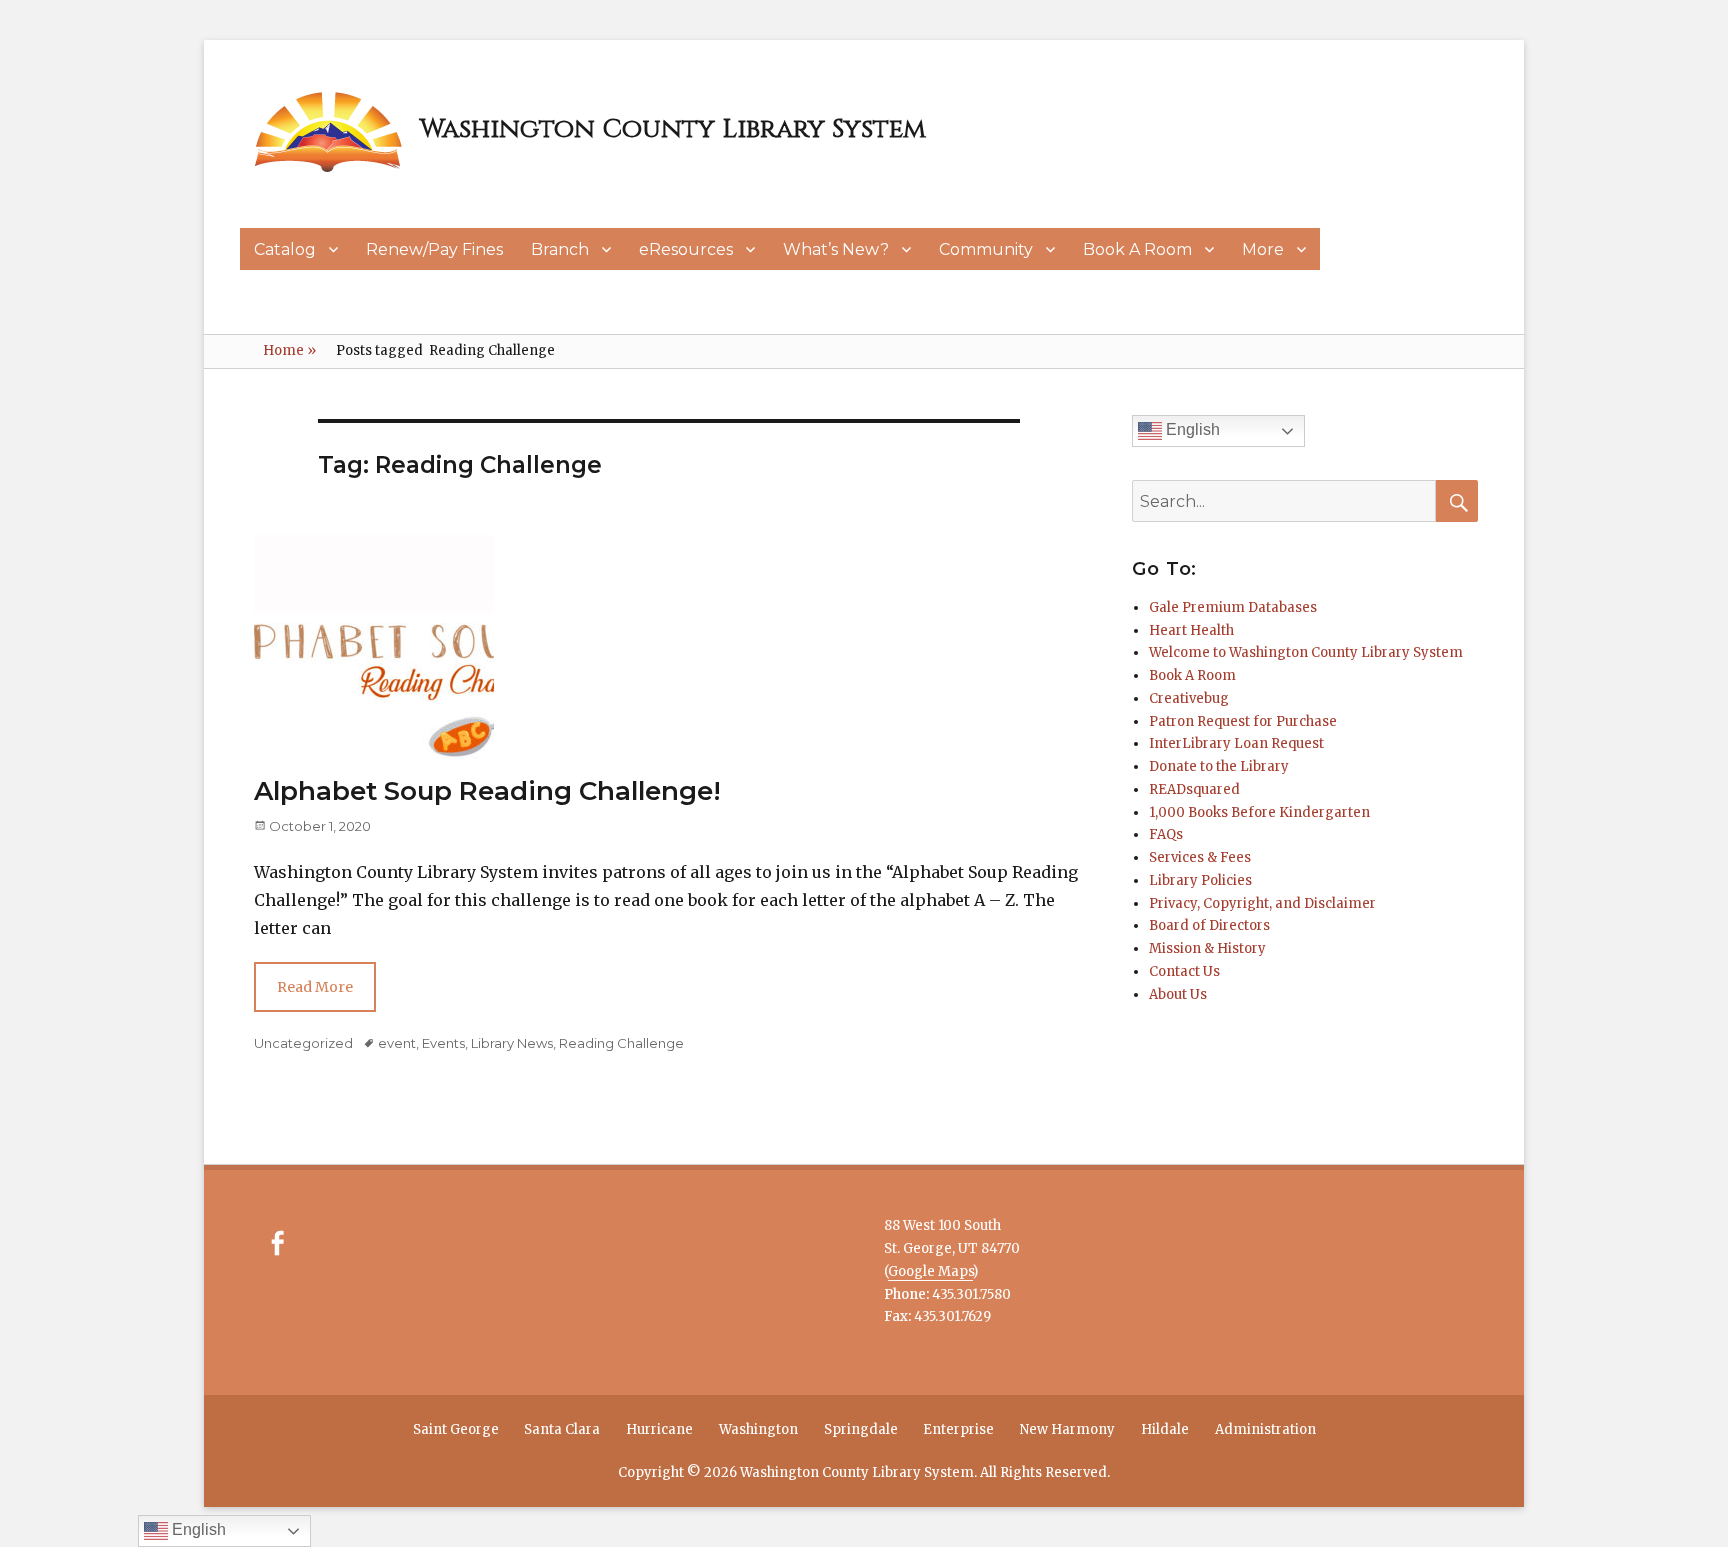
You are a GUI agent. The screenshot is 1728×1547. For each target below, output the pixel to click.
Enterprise (958, 1429)
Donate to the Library (1219, 766)
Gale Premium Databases (1233, 607)
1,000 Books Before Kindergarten (1259, 812)
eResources (686, 249)
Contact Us (1184, 971)
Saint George (456, 1429)
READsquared (1194, 789)
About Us (1178, 994)
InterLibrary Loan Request (1236, 743)
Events (443, 1043)
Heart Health (1191, 630)
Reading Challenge (621, 1043)
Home (289, 350)
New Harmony (1067, 1429)
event (397, 1043)
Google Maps (930, 1271)
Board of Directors (1209, 925)
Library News (512, 1043)
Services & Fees (1200, 857)
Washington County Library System (673, 129)
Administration (1265, 1429)
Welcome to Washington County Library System (1306, 652)
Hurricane (659, 1429)
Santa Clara (562, 1429)
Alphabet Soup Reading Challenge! (487, 791)
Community (986, 249)
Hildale (1165, 1429)
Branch (560, 249)
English (1191, 429)
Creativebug (1189, 698)
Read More (315, 987)
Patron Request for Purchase (1243, 721)
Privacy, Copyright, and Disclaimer (1262, 903)
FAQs (1166, 834)
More (1263, 249)
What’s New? (836, 249)
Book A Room (1137, 249)
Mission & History (1207, 948)
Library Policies (1200, 880)
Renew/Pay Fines (434, 249)
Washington (758, 1429)
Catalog (285, 249)
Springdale (861, 1429)
